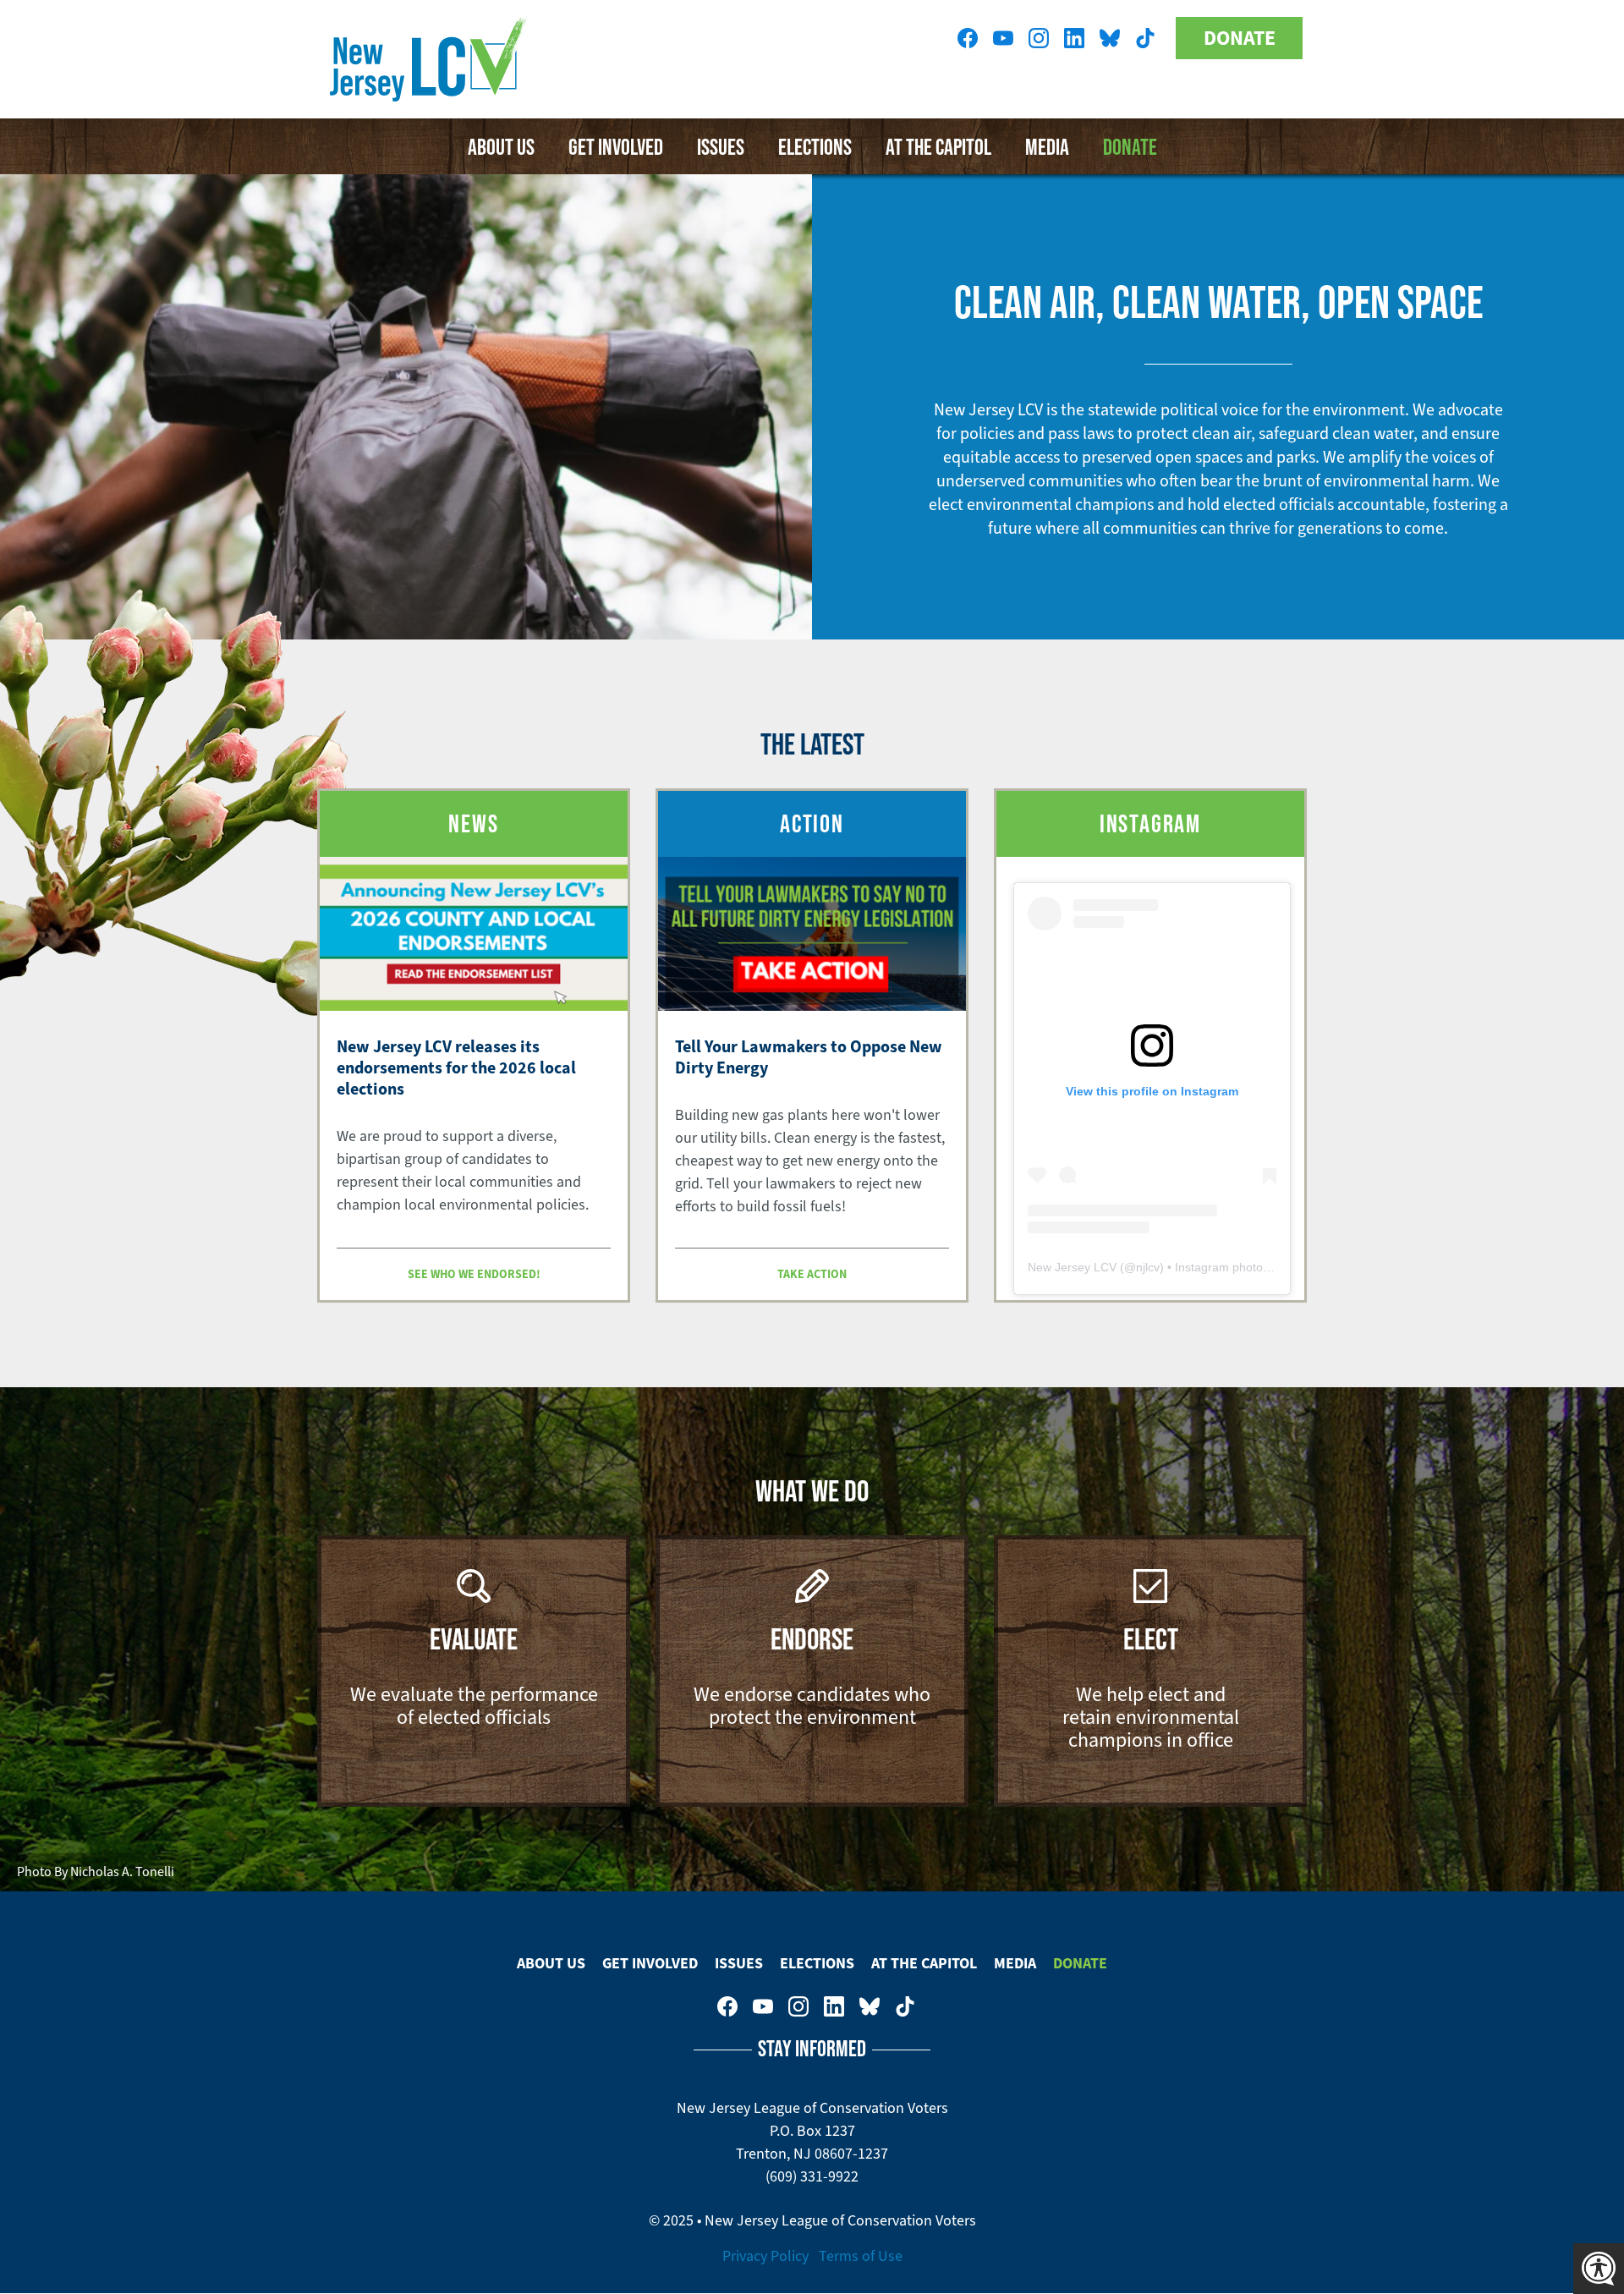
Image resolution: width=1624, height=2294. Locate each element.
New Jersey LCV (1072, 1267)
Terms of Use (861, 2256)
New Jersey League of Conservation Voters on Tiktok (1145, 38)
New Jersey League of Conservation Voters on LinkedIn (1074, 38)
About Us (501, 146)
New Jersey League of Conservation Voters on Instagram (1039, 38)
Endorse (812, 1638)
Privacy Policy (765, 2256)
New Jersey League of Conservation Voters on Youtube (1003, 38)
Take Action (812, 1274)
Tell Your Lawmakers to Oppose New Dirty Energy (809, 1057)
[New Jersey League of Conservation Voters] (431, 59)
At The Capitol (938, 146)
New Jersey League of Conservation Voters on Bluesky (1110, 38)
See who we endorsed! (474, 1274)
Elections (815, 146)
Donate (1240, 38)
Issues (721, 146)
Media (1047, 146)
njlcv (1148, 1267)
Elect (1151, 1638)
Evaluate (474, 1638)
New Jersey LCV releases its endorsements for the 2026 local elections (456, 1067)
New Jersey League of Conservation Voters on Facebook (968, 38)
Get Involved (616, 146)
